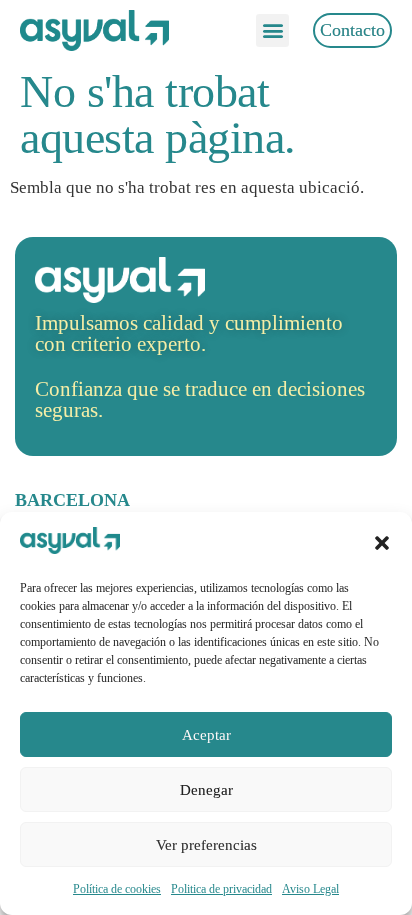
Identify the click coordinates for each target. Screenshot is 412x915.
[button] (382, 543)
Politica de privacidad (221, 889)
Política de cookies (117, 889)
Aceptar (206, 735)
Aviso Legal (310, 889)
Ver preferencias (206, 845)
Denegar (206, 790)
